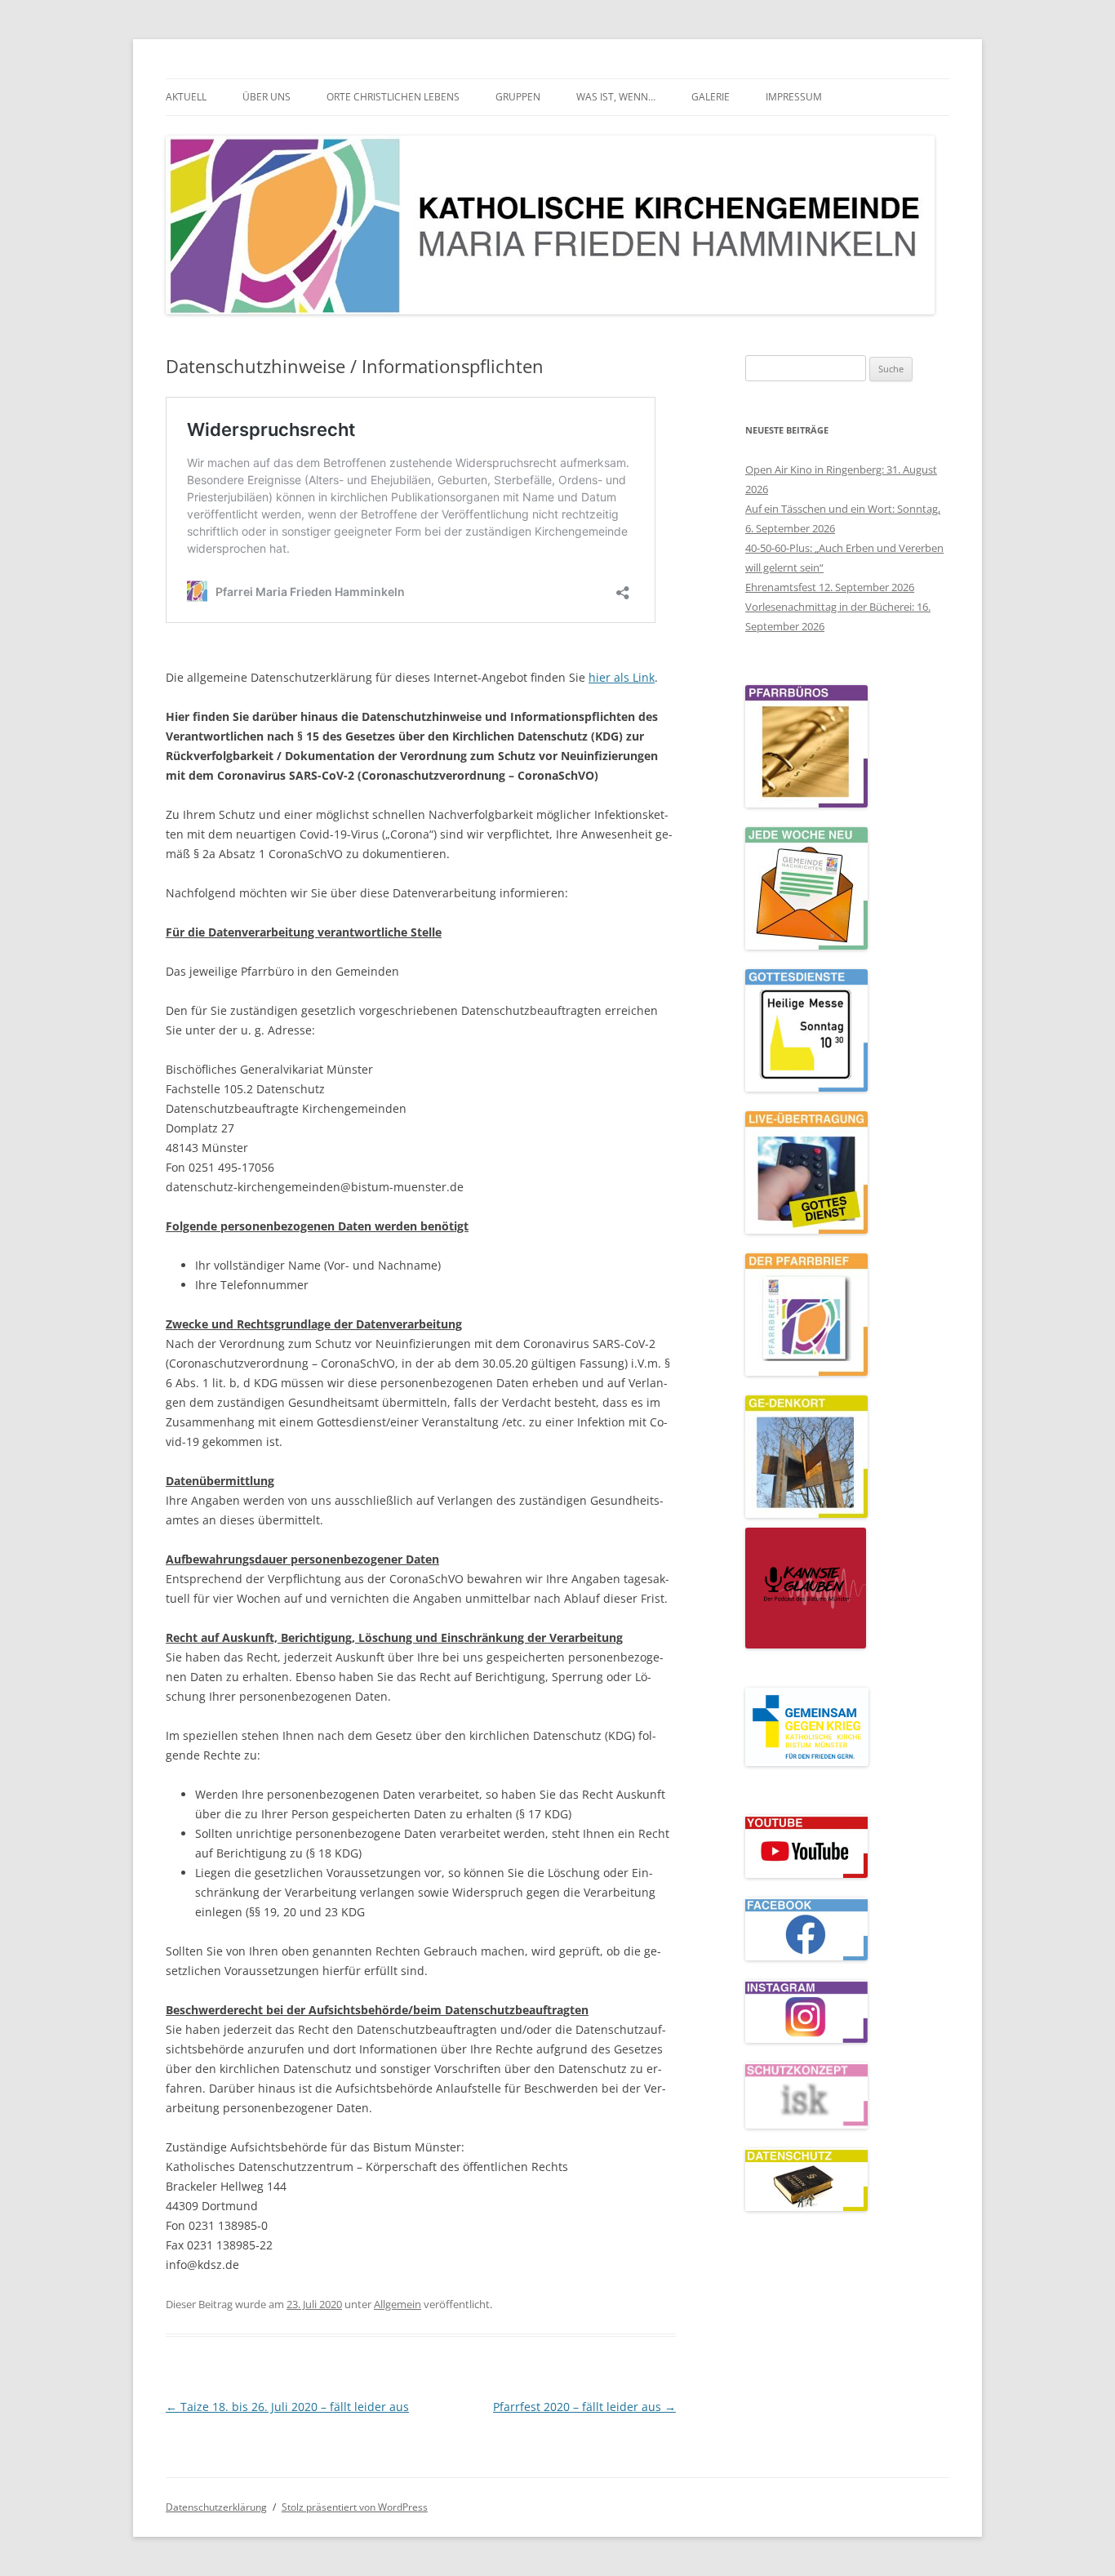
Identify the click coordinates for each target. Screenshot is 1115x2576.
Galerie (711, 97)
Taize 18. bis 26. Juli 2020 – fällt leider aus (287, 2407)
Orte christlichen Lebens (393, 97)
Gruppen (518, 97)
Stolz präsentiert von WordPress (355, 2507)
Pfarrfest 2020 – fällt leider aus (584, 2407)
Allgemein (398, 2304)
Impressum (794, 97)
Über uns (267, 97)
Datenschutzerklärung (216, 2507)
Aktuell (186, 97)
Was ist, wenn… (616, 97)
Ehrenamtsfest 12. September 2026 (830, 587)
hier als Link (622, 677)
